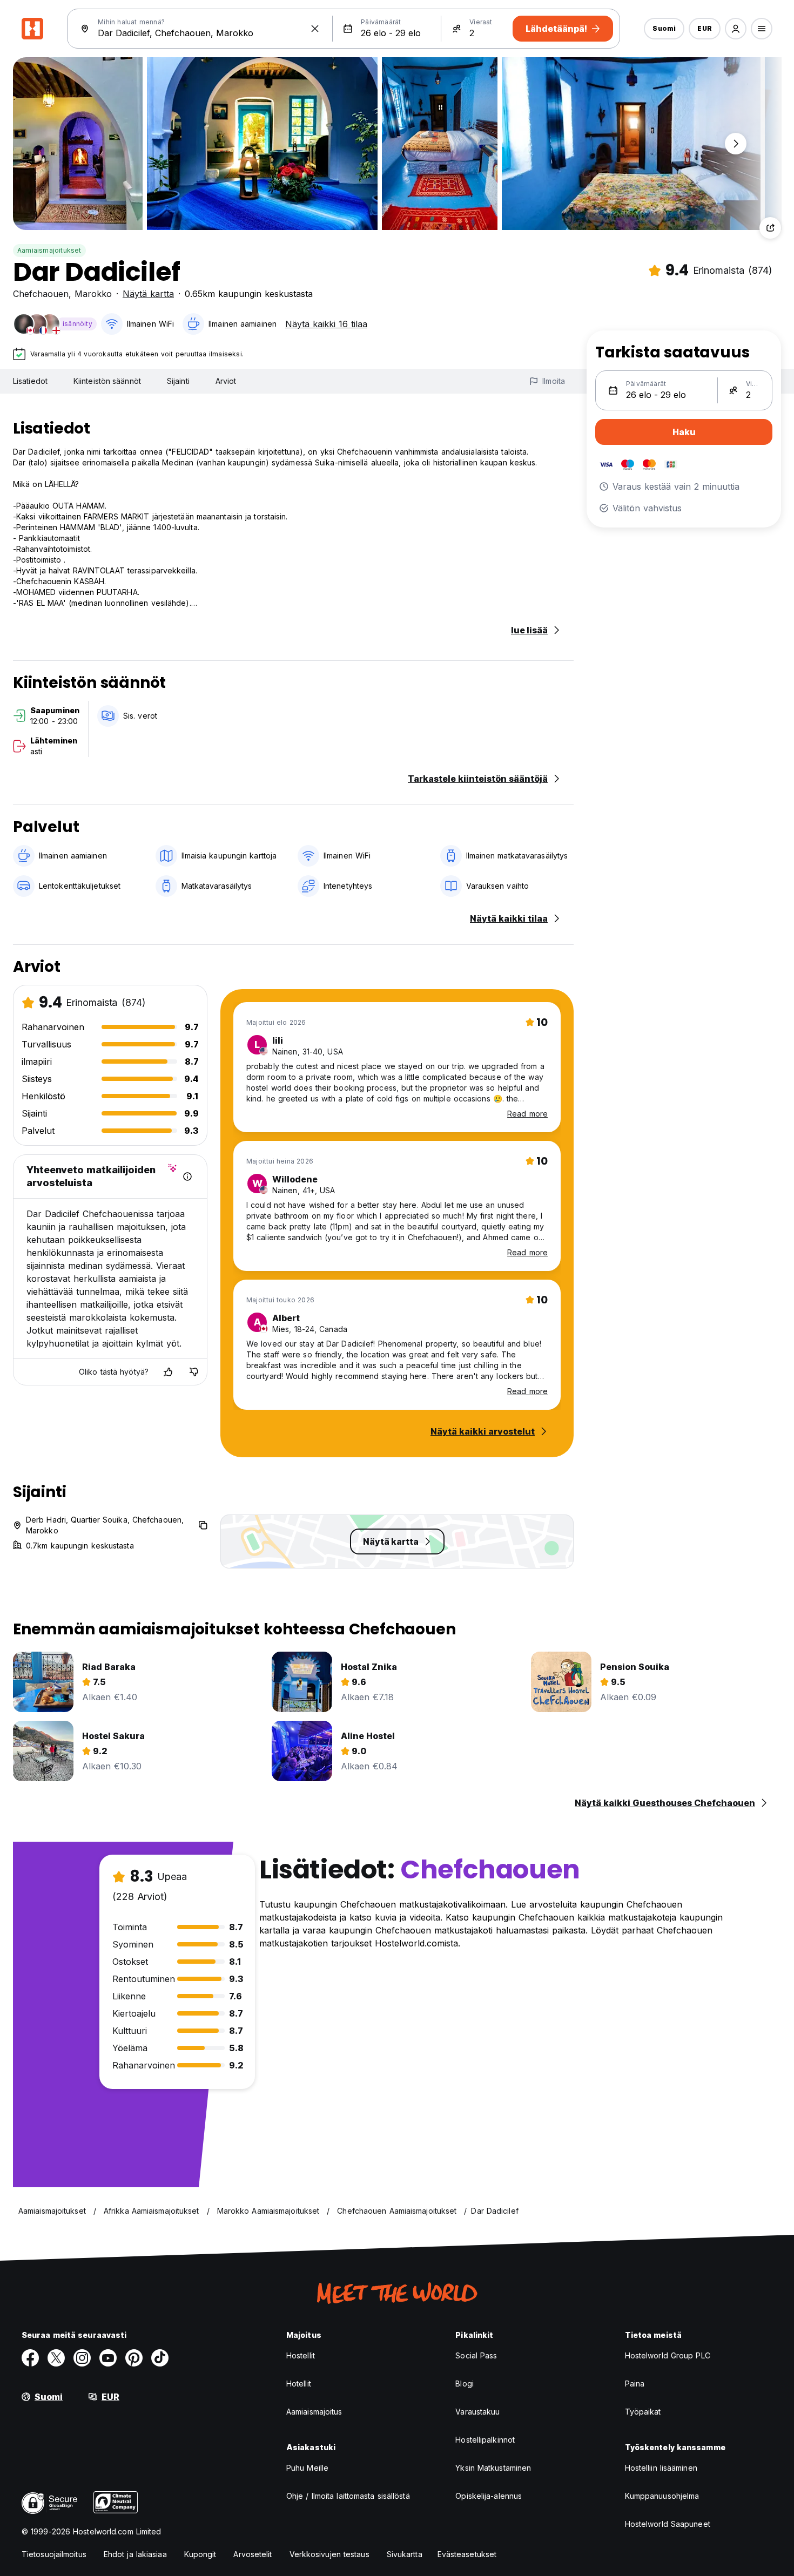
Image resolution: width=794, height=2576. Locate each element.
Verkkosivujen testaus (329, 2554)
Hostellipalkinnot (485, 2440)
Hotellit (299, 2384)
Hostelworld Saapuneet (668, 2524)
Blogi (465, 2384)
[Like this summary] (168, 1372)
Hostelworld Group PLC (668, 2355)
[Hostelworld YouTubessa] (108, 2358)
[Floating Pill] (736, 144)
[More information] (187, 1177)
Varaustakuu (477, 2412)
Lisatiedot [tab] (30, 381)
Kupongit (200, 2554)
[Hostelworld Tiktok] (160, 2358)
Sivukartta (405, 2554)
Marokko (93, 294)
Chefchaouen (41, 294)
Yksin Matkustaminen (493, 2468)
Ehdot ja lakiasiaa (135, 2554)
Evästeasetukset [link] (467, 2554)
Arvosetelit (253, 2554)
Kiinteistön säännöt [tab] (107, 381)
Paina (635, 2384)
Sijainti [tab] (178, 381)
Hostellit (301, 2355)
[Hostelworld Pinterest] (134, 2358)
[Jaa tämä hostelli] (770, 228)
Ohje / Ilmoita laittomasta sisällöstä (348, 2496)
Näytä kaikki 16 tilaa (326, 324)
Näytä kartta (148, 294)
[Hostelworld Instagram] (82, 2358)
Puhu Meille (307, 2468)
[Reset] (315, 29)
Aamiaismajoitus (314, 2412)
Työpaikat (643, 2412)
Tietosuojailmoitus (54, 2554)
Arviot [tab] (226, 381)
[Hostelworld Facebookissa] (30, 2358)
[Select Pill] (736, 29)
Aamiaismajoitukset (49, 250)
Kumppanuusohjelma (662, 2496)
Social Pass (476, 2355)
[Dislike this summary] (194, 1372)
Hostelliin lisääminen (661, 2468)
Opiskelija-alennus (489, 2496)
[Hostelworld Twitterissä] (56, 2358)
